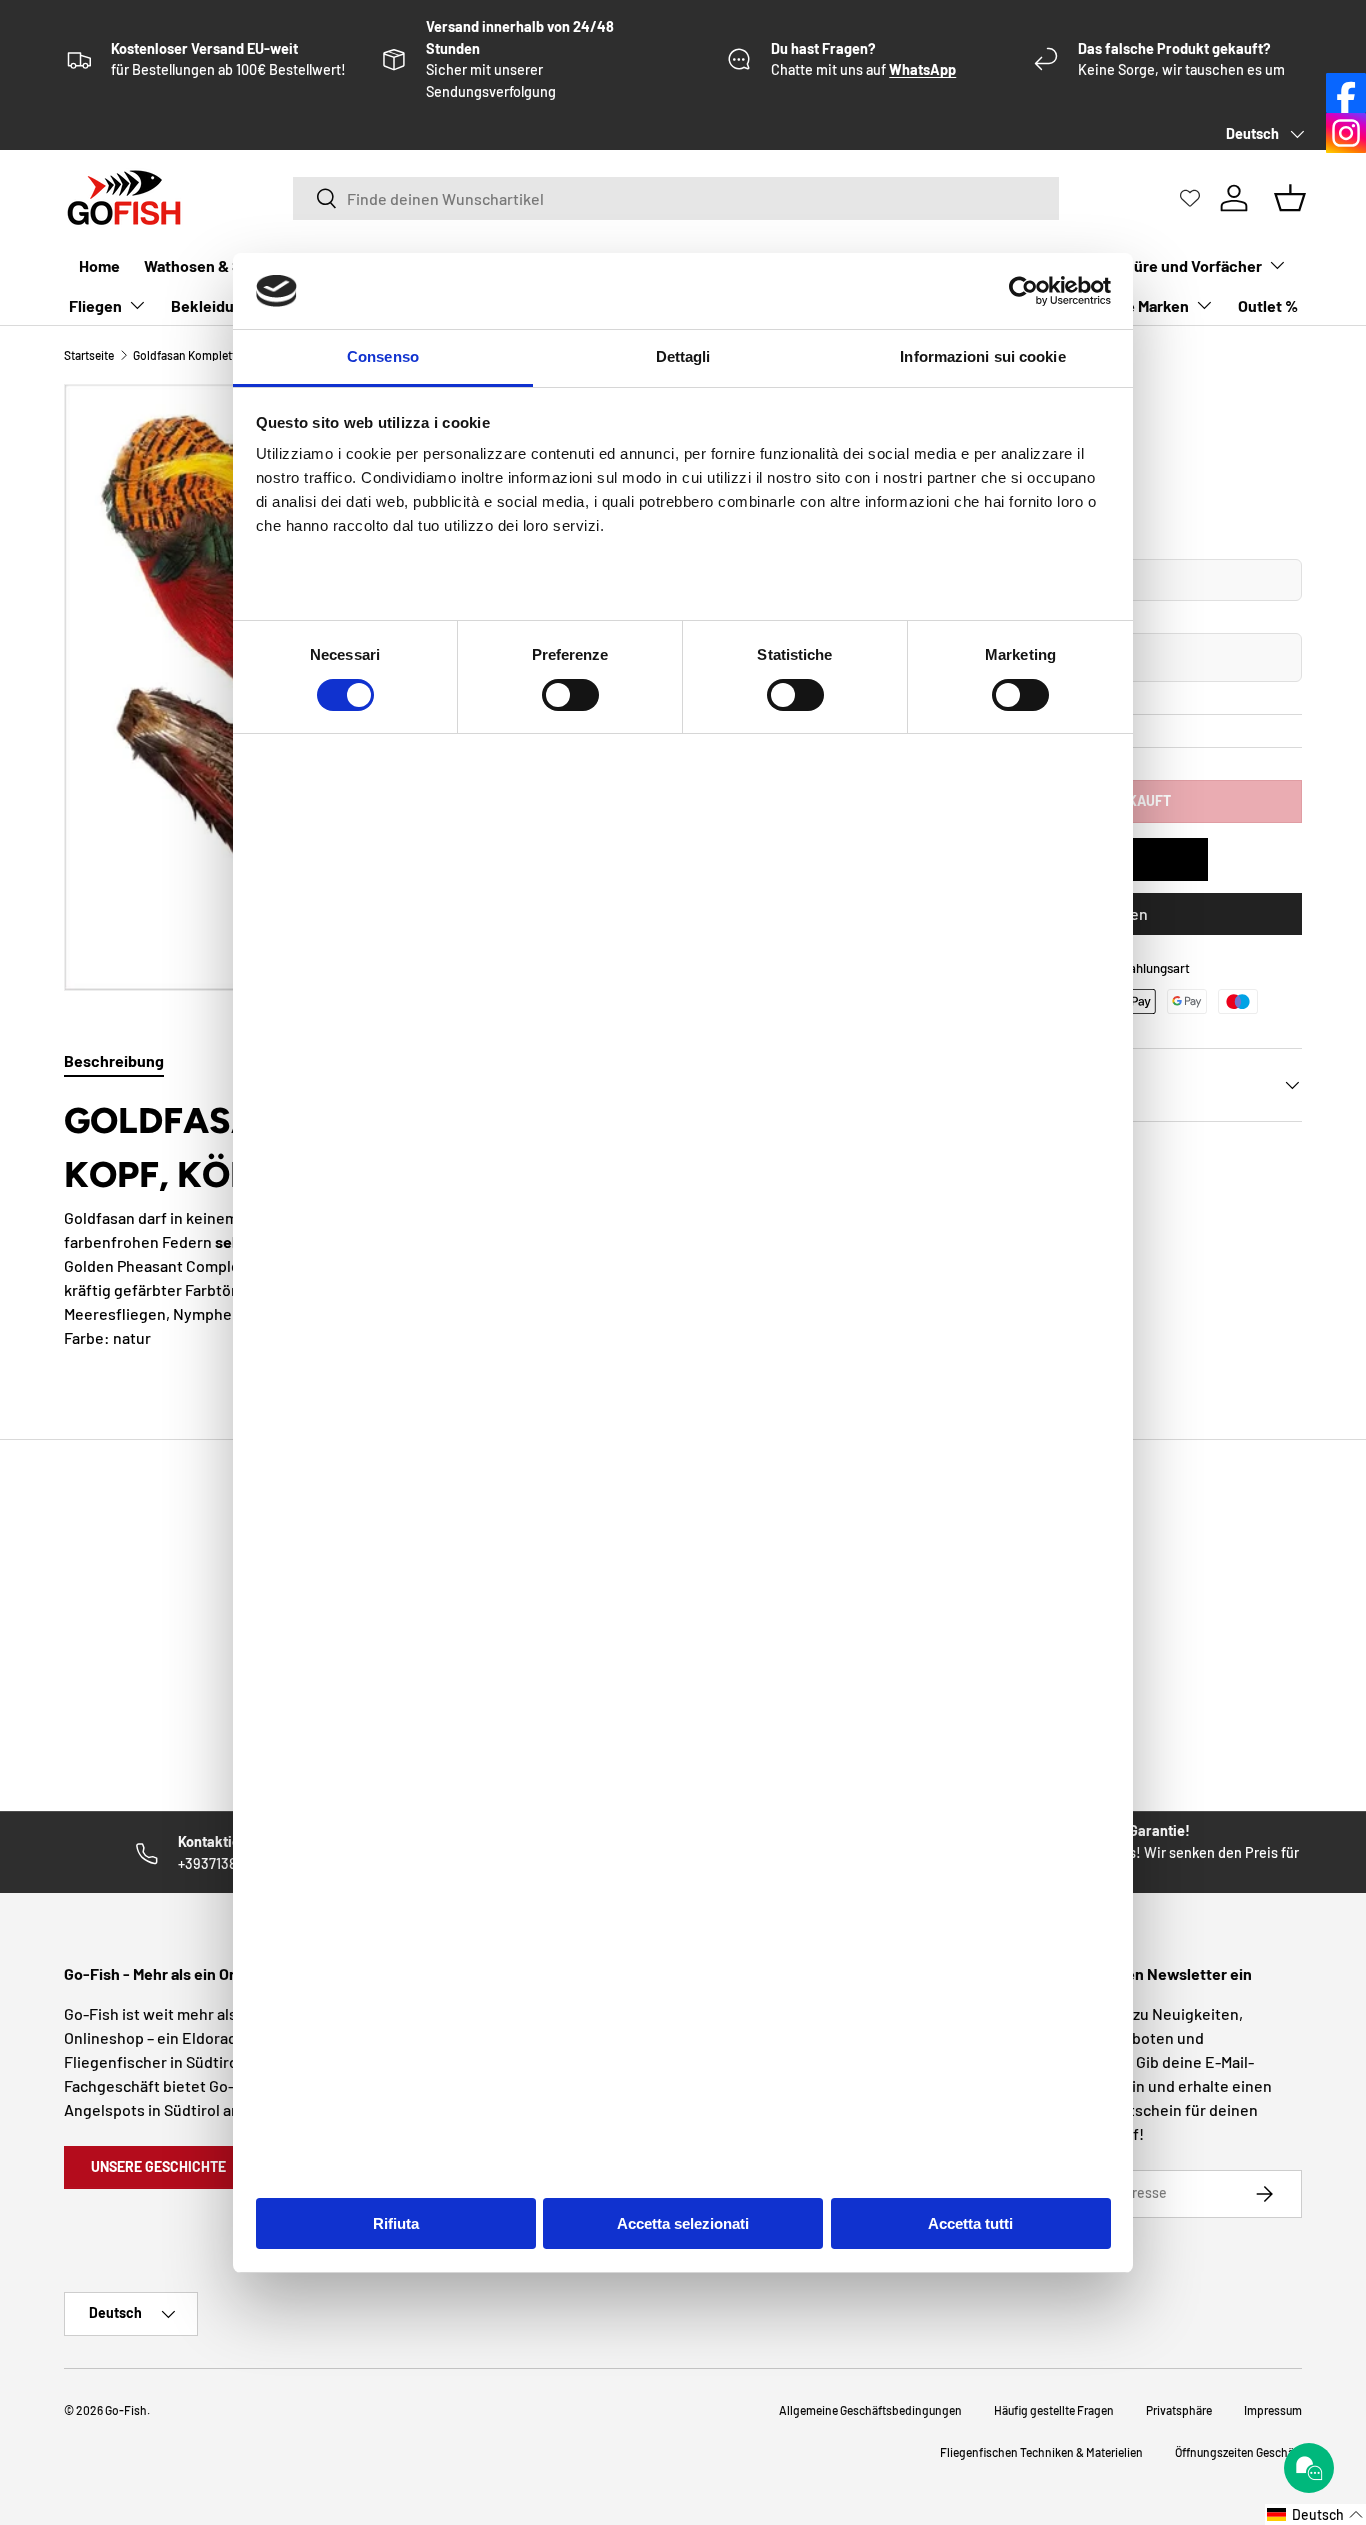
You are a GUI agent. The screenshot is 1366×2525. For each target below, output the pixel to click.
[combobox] (676, 198)
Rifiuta (396, 2223)
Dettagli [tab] (683, 356)
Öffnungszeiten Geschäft (1238, 2452)
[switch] (570, 695)
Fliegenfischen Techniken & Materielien (1041, 2452)
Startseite (89, 355)
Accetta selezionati (683, 2223)
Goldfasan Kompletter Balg (202, 355)
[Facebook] (1346, 93)
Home (99, 265)
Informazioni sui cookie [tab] (982, 356)
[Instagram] (1346, 133)
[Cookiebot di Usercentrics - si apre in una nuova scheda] (1023, 291)
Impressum (1273, 2410)
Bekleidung (211, 305)
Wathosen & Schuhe (215, 265)
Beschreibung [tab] (114, 1060)
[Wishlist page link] (1190, 198)
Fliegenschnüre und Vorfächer (1154, 265)
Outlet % (1268, 305)
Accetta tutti (970, 2223)
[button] (1315, 2514)
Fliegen (95, 305)
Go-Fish (126, 2410)
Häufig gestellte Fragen (1054, 2410)
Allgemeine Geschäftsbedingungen (870, 2410)
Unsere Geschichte (158, 2166)
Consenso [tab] (383, 356)
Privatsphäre (1179, 2410)
